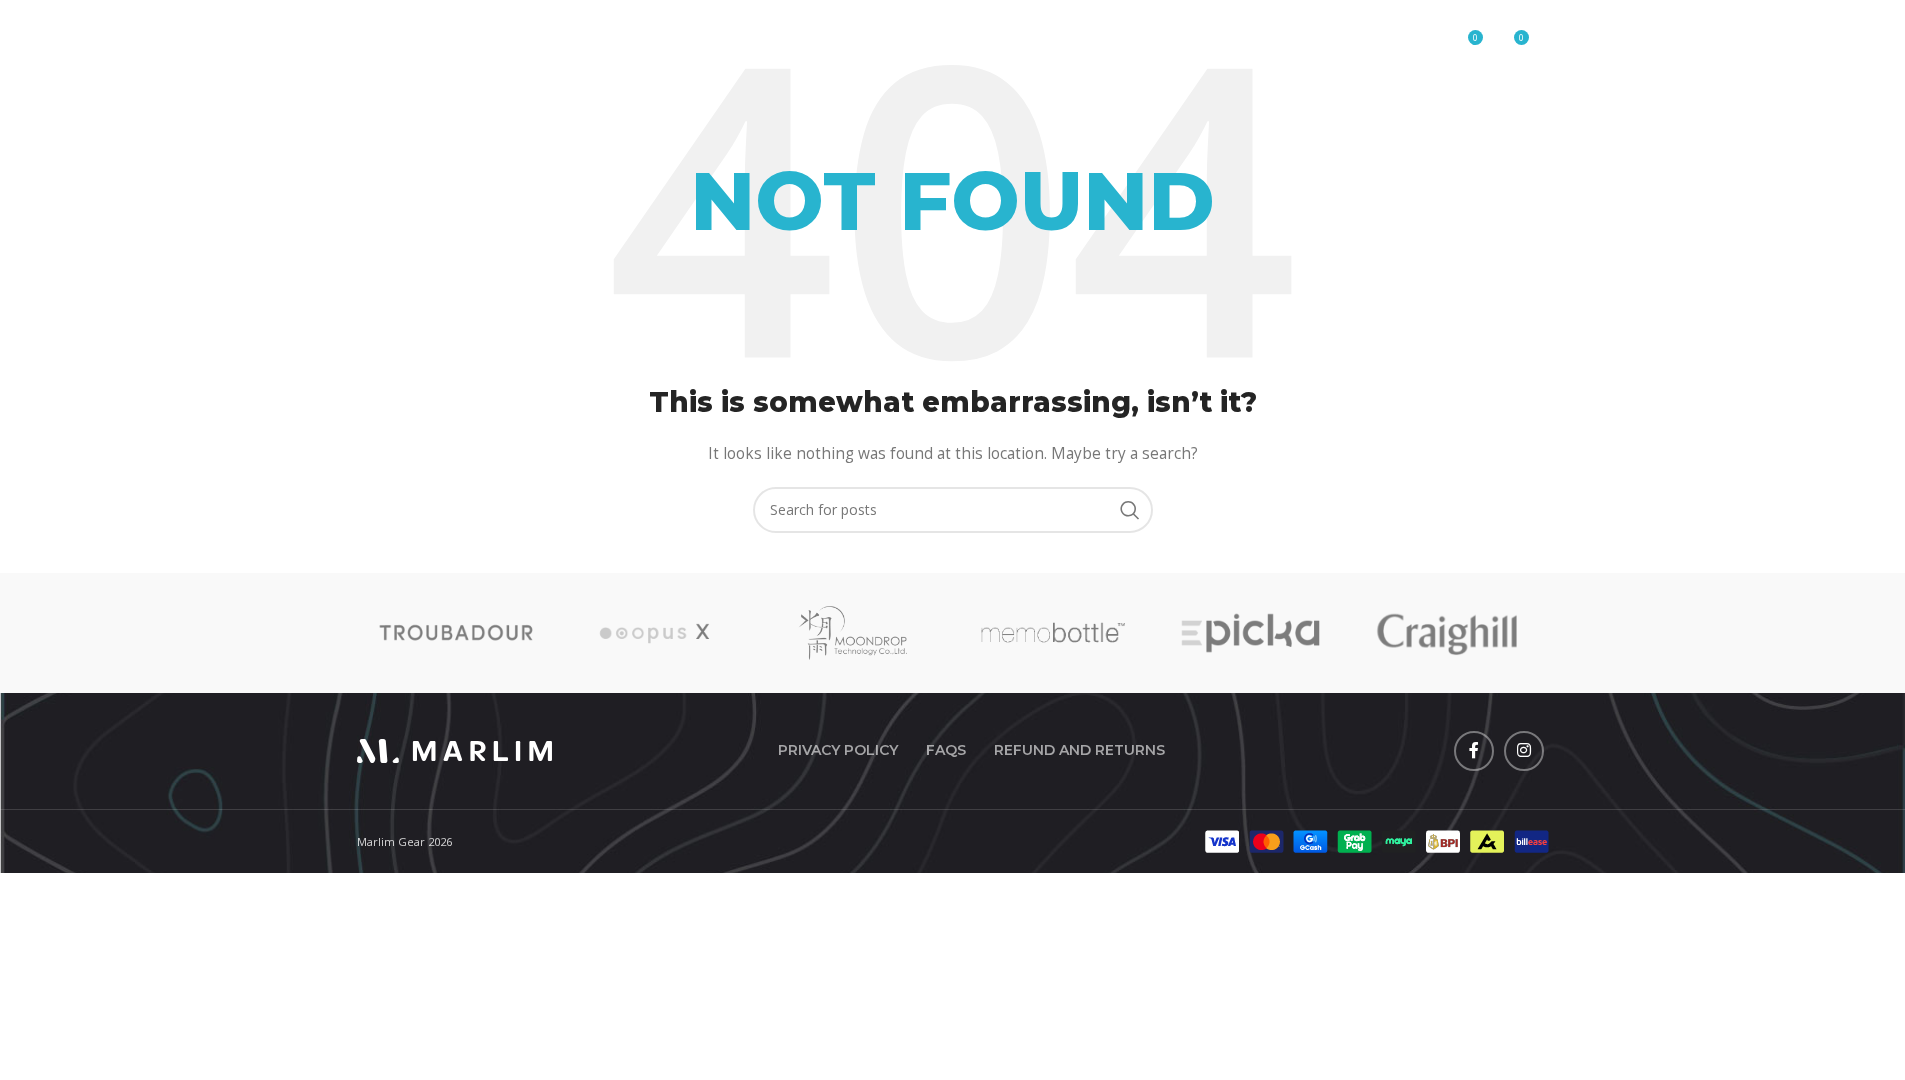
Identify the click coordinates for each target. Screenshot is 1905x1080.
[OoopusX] (654, 633)
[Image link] (454, 748)
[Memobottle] (1051, 633)
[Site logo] (454, 43)
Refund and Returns (1079, 750)
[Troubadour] (456, 633)
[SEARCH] (1130, 510)
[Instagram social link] (1524, 751)
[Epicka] (1250, 633)
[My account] (1424, 45)
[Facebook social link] (1474, 751)
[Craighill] (1449, 633)
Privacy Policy (838, 750)
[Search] (1384, 45)
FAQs (946, 750)
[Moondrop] (853, 633)
